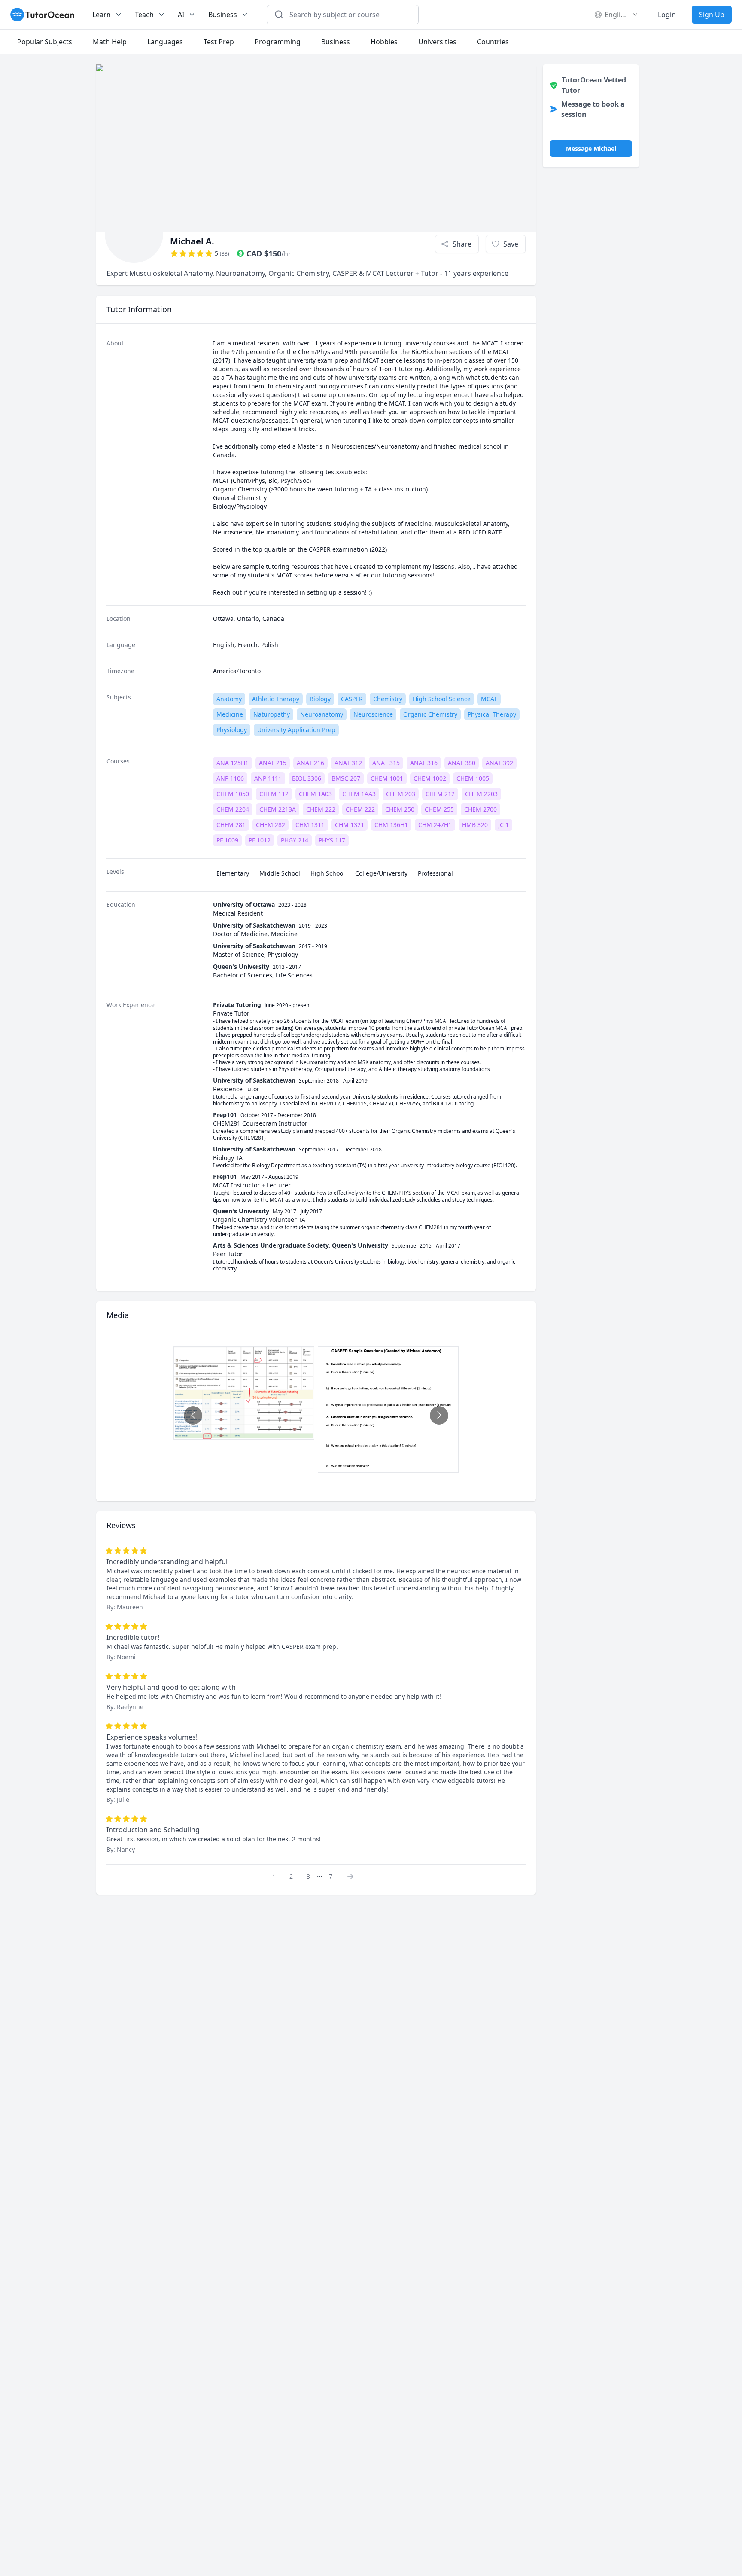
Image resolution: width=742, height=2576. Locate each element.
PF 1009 (227, 840)
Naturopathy (272, 714)
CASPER (352, 699)
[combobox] (348, 15)
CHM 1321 (350, 825)
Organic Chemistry (430, 714)
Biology (320, 699)
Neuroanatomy (322, 714)
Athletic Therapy (276, 699)
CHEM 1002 (430, 778)
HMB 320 (475, 825)
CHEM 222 (321, 809)
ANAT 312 (348, 763)
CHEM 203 (401, 794)
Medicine (230, 714)
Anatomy (229, 699)
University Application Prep (296, 730)
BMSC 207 (346, 778)
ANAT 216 (310, 763)
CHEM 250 (400, 809)
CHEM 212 (440, 794)
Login (667, 15)
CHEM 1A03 (315, 794)
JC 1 (503, 825)
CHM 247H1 (435, 825)
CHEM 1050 (233, 794)
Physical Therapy (492, 714)
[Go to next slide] (439, 1415)
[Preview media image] (244, 1393)
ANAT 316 (424, 763)
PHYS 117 (332, 840)
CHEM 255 (439, 809)
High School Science (442, 699)
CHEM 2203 (481, 794)
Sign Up (712, 15)
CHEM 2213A (278, 809)
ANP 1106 (230, 778)
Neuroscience (373, 714)
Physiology (232, 730)
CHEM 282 (271, 825)
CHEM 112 (274, 794)
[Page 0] (353, 1876)
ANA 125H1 (233, 763)
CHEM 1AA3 (359, 794)
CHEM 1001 (387, 778)
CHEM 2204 (233, 809)
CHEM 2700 (480, 809)
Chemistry (388, 699)
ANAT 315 (386, 763)
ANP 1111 (268, 778)
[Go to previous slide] (193, 1415)
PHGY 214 (295, 840)
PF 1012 (260, 840)
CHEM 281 (231, 825)
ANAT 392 (499, 763)
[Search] (279, 15)
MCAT (489, 699)
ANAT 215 (273, 763)
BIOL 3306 (307, 778)
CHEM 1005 (473, 778)
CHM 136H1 (391, 825)
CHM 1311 (310, 825)
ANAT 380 (462, 763)
